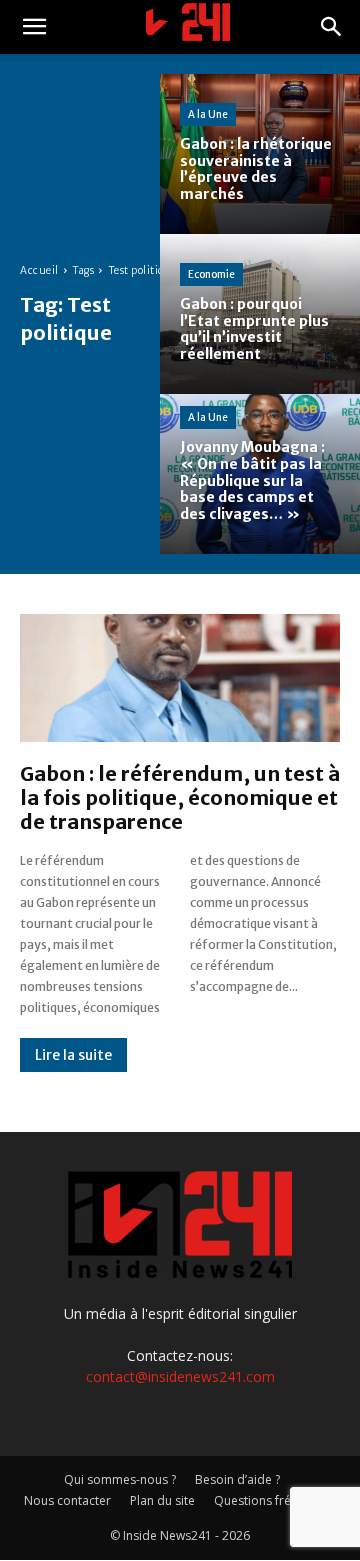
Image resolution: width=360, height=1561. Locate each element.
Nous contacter (67, 1500)
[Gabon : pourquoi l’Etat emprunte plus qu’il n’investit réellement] (260, 314)
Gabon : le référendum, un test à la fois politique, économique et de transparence (180, 797)
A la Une (208, 114)
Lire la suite (73, 1055)
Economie (211, 274)
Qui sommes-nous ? (120, 1479)
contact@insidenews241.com (180, 1376)
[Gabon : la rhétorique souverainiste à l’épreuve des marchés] (260, 154)
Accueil (39, 270)
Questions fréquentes (275, 1500)
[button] (34, 27)
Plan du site (162, 1500)
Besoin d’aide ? (237, 1479)
